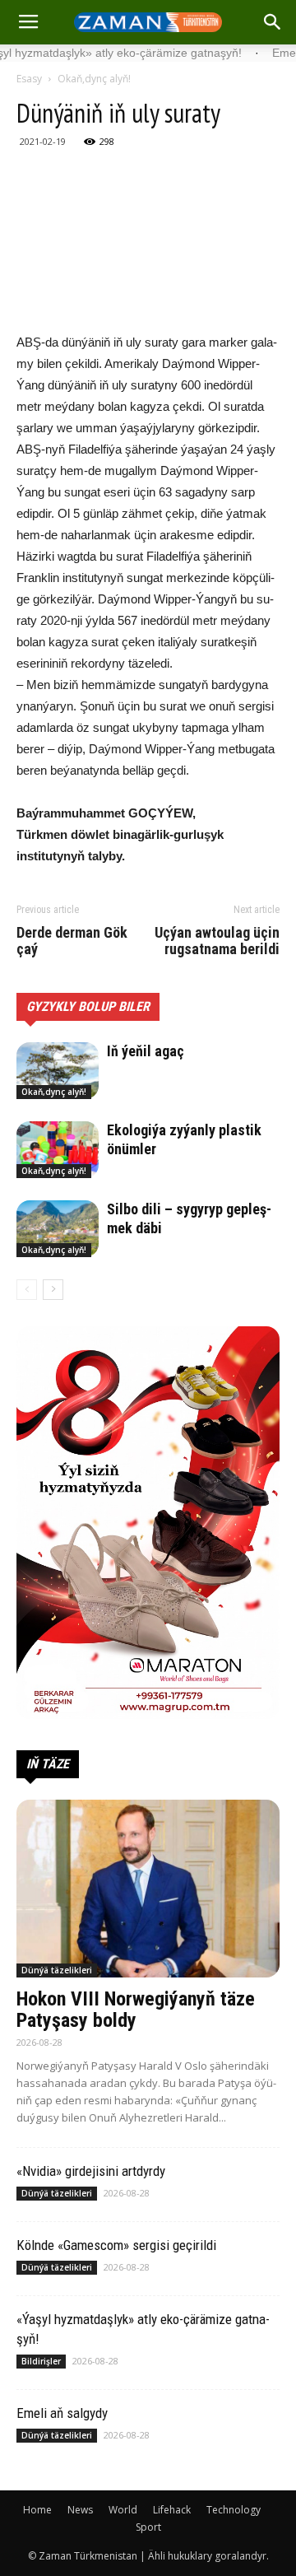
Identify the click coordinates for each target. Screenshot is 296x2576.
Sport (148, 2527)
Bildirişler (41, 2361)
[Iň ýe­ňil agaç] (58, 1071)
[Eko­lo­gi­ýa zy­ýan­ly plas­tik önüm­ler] (58, 1150)
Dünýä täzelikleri (57, 1970)
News (80, 2510)
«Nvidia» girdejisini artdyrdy (91, 2171)
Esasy (29, 79)
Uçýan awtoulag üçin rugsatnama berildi (217, 941)
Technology (234, 2510)
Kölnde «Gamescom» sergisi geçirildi (116, 2245)
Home (37, 2510)
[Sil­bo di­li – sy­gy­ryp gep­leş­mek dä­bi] (58, 1229)
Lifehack (172, 2510)
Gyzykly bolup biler (88, 1006)
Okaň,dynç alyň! (94, 79)
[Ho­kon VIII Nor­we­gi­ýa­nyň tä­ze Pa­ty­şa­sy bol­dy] (148, 1889)
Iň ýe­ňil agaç (146, 1051)
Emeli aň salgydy (62, 2413)
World (123, 2510)
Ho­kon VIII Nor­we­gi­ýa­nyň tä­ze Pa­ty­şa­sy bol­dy (136, 2010)
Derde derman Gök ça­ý (72, 941)
